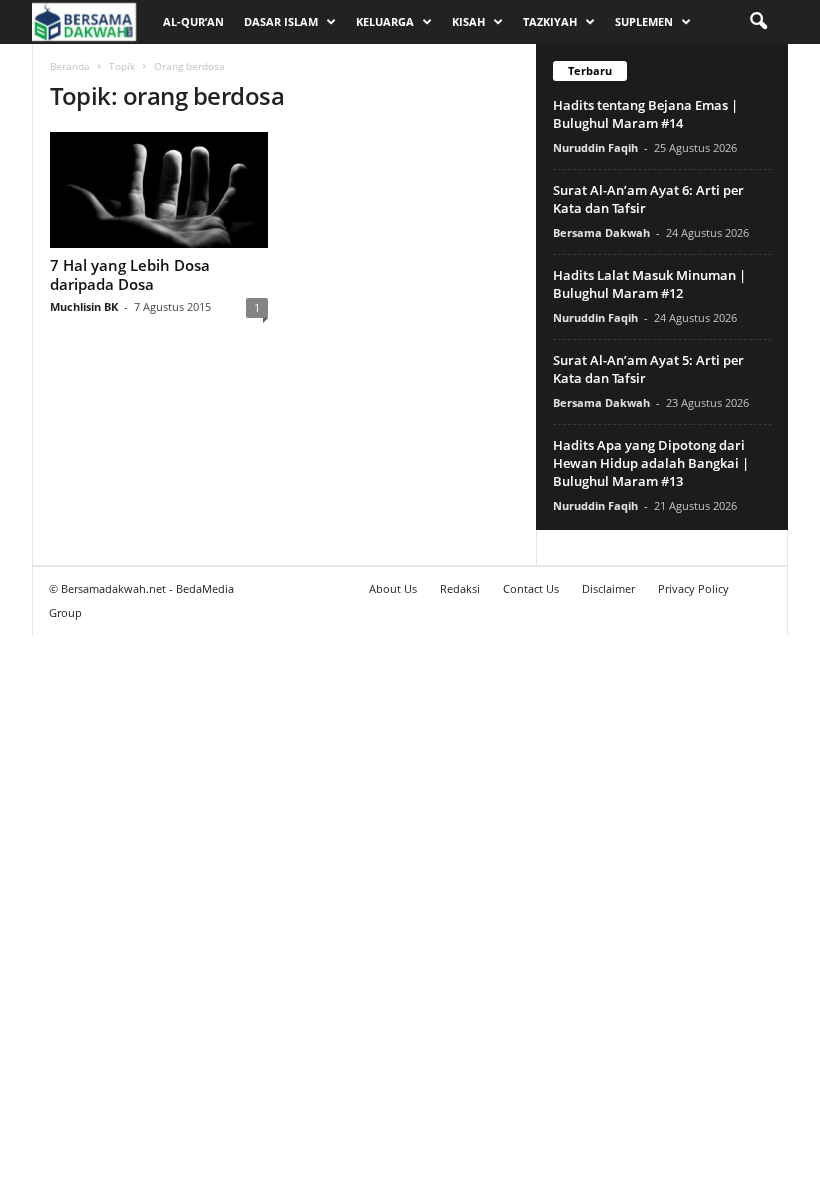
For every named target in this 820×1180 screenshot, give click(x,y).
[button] (758, 22)
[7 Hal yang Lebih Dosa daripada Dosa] (159, 190)
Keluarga (385, 21)
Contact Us (531, 588)
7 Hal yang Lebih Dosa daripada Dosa (130, 274)
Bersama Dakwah (601, 232)
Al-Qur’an (193, 21)
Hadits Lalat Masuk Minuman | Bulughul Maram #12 (649, 284)
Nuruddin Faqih (595, 147)
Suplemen (644, 21)
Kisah (468, 21)
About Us (393, 588)
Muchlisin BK (84, 306)
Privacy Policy (693, 588)
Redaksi (460, 588)
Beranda (70, 66)
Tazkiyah (550, 21)
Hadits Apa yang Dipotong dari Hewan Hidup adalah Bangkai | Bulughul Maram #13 (651, 463)
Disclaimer (608, 588)
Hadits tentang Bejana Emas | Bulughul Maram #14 (645, 114)
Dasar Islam (281, 21)
